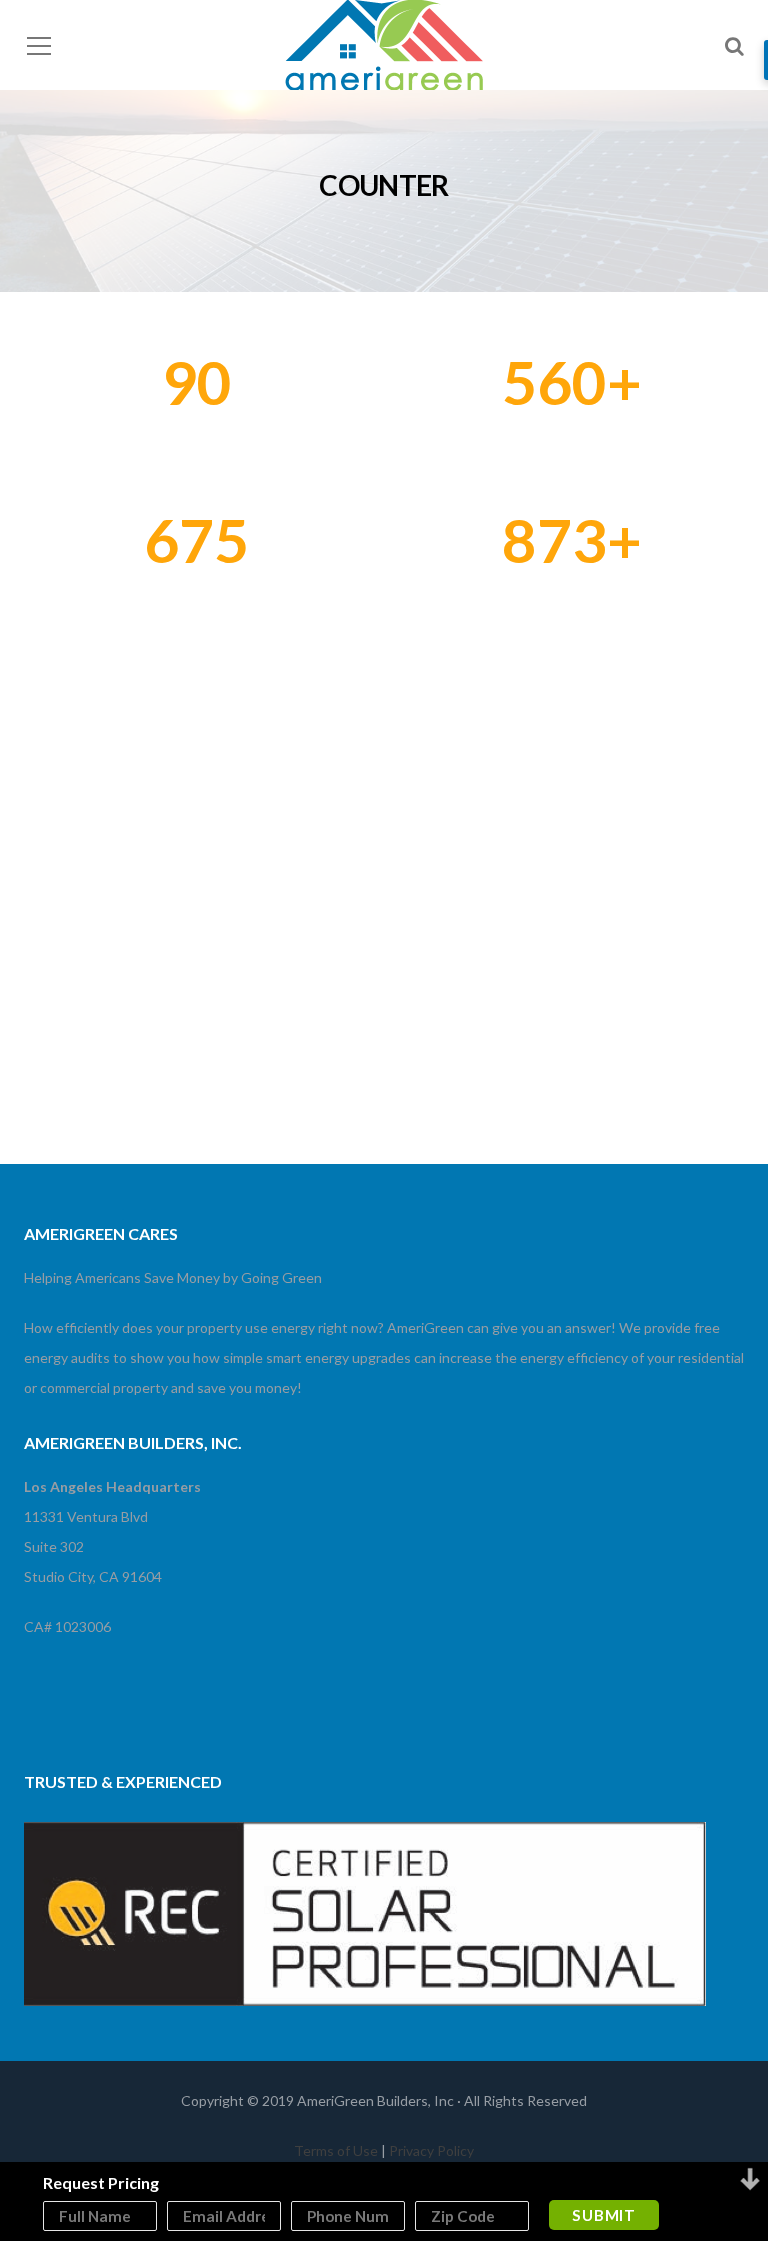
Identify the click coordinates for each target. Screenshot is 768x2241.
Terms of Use (336, 2150)
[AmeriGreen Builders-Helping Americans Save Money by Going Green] (384, 47)
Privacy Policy (431, 2150)
